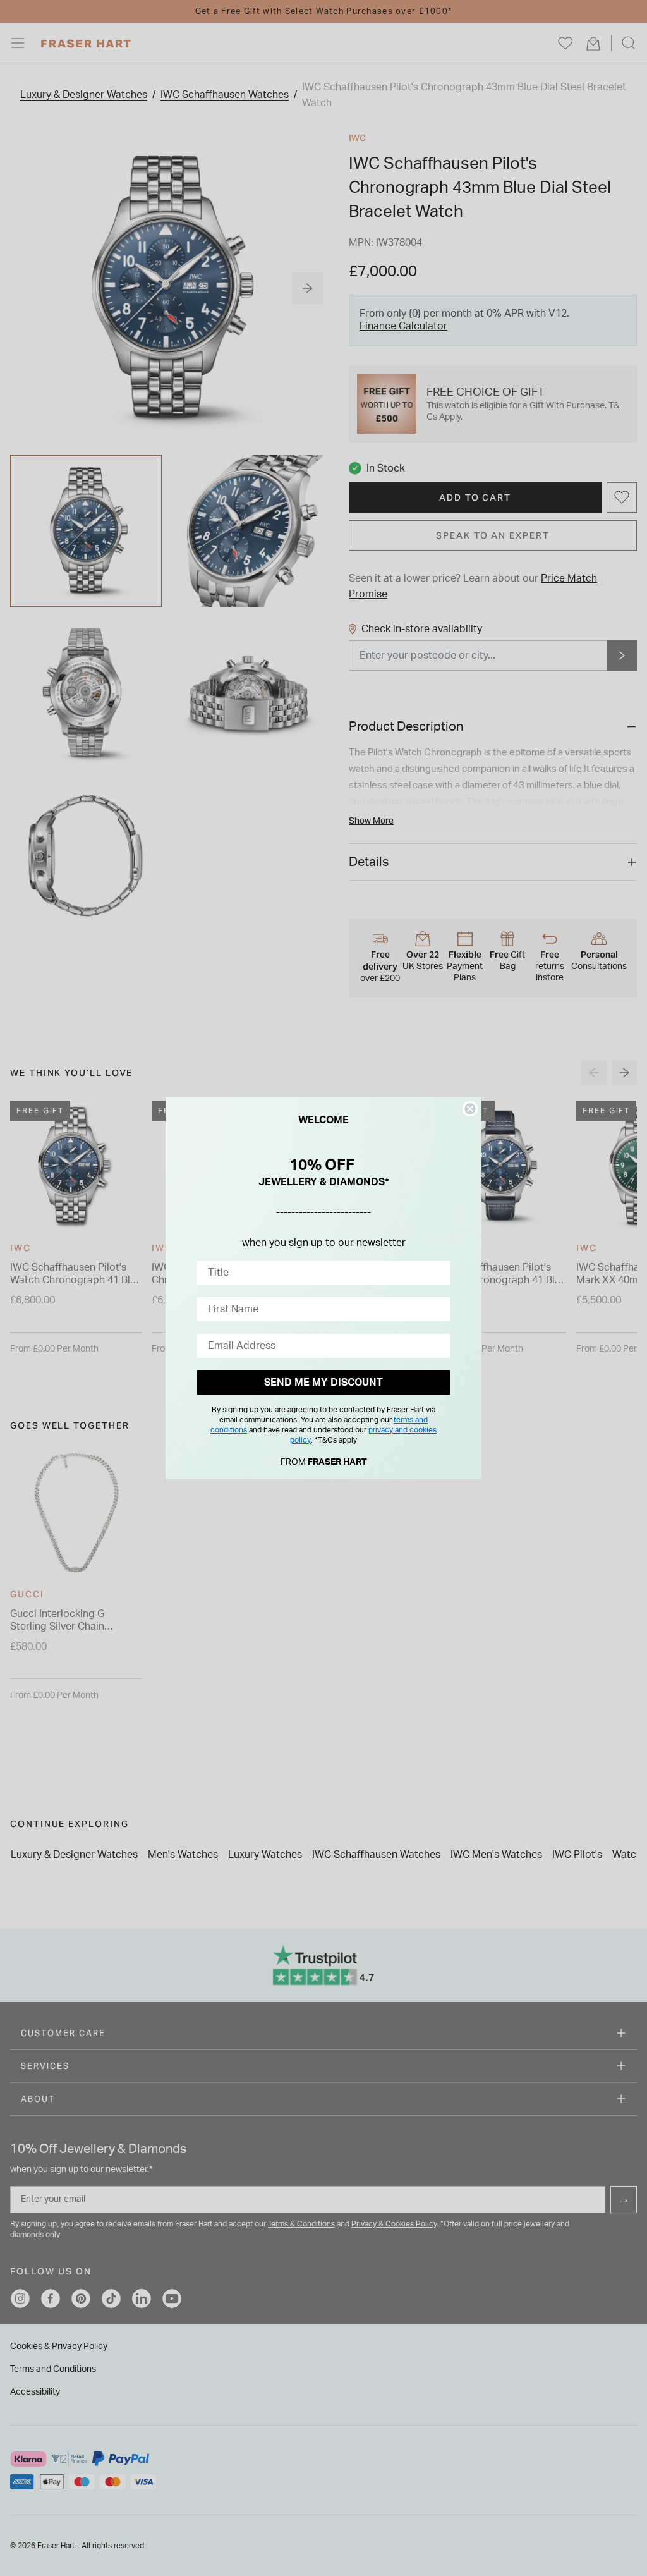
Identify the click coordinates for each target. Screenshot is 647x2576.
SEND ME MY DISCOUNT (323, 1383)
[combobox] (320, 1273)
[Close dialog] (470, 1109)
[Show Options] (438, 1273)
